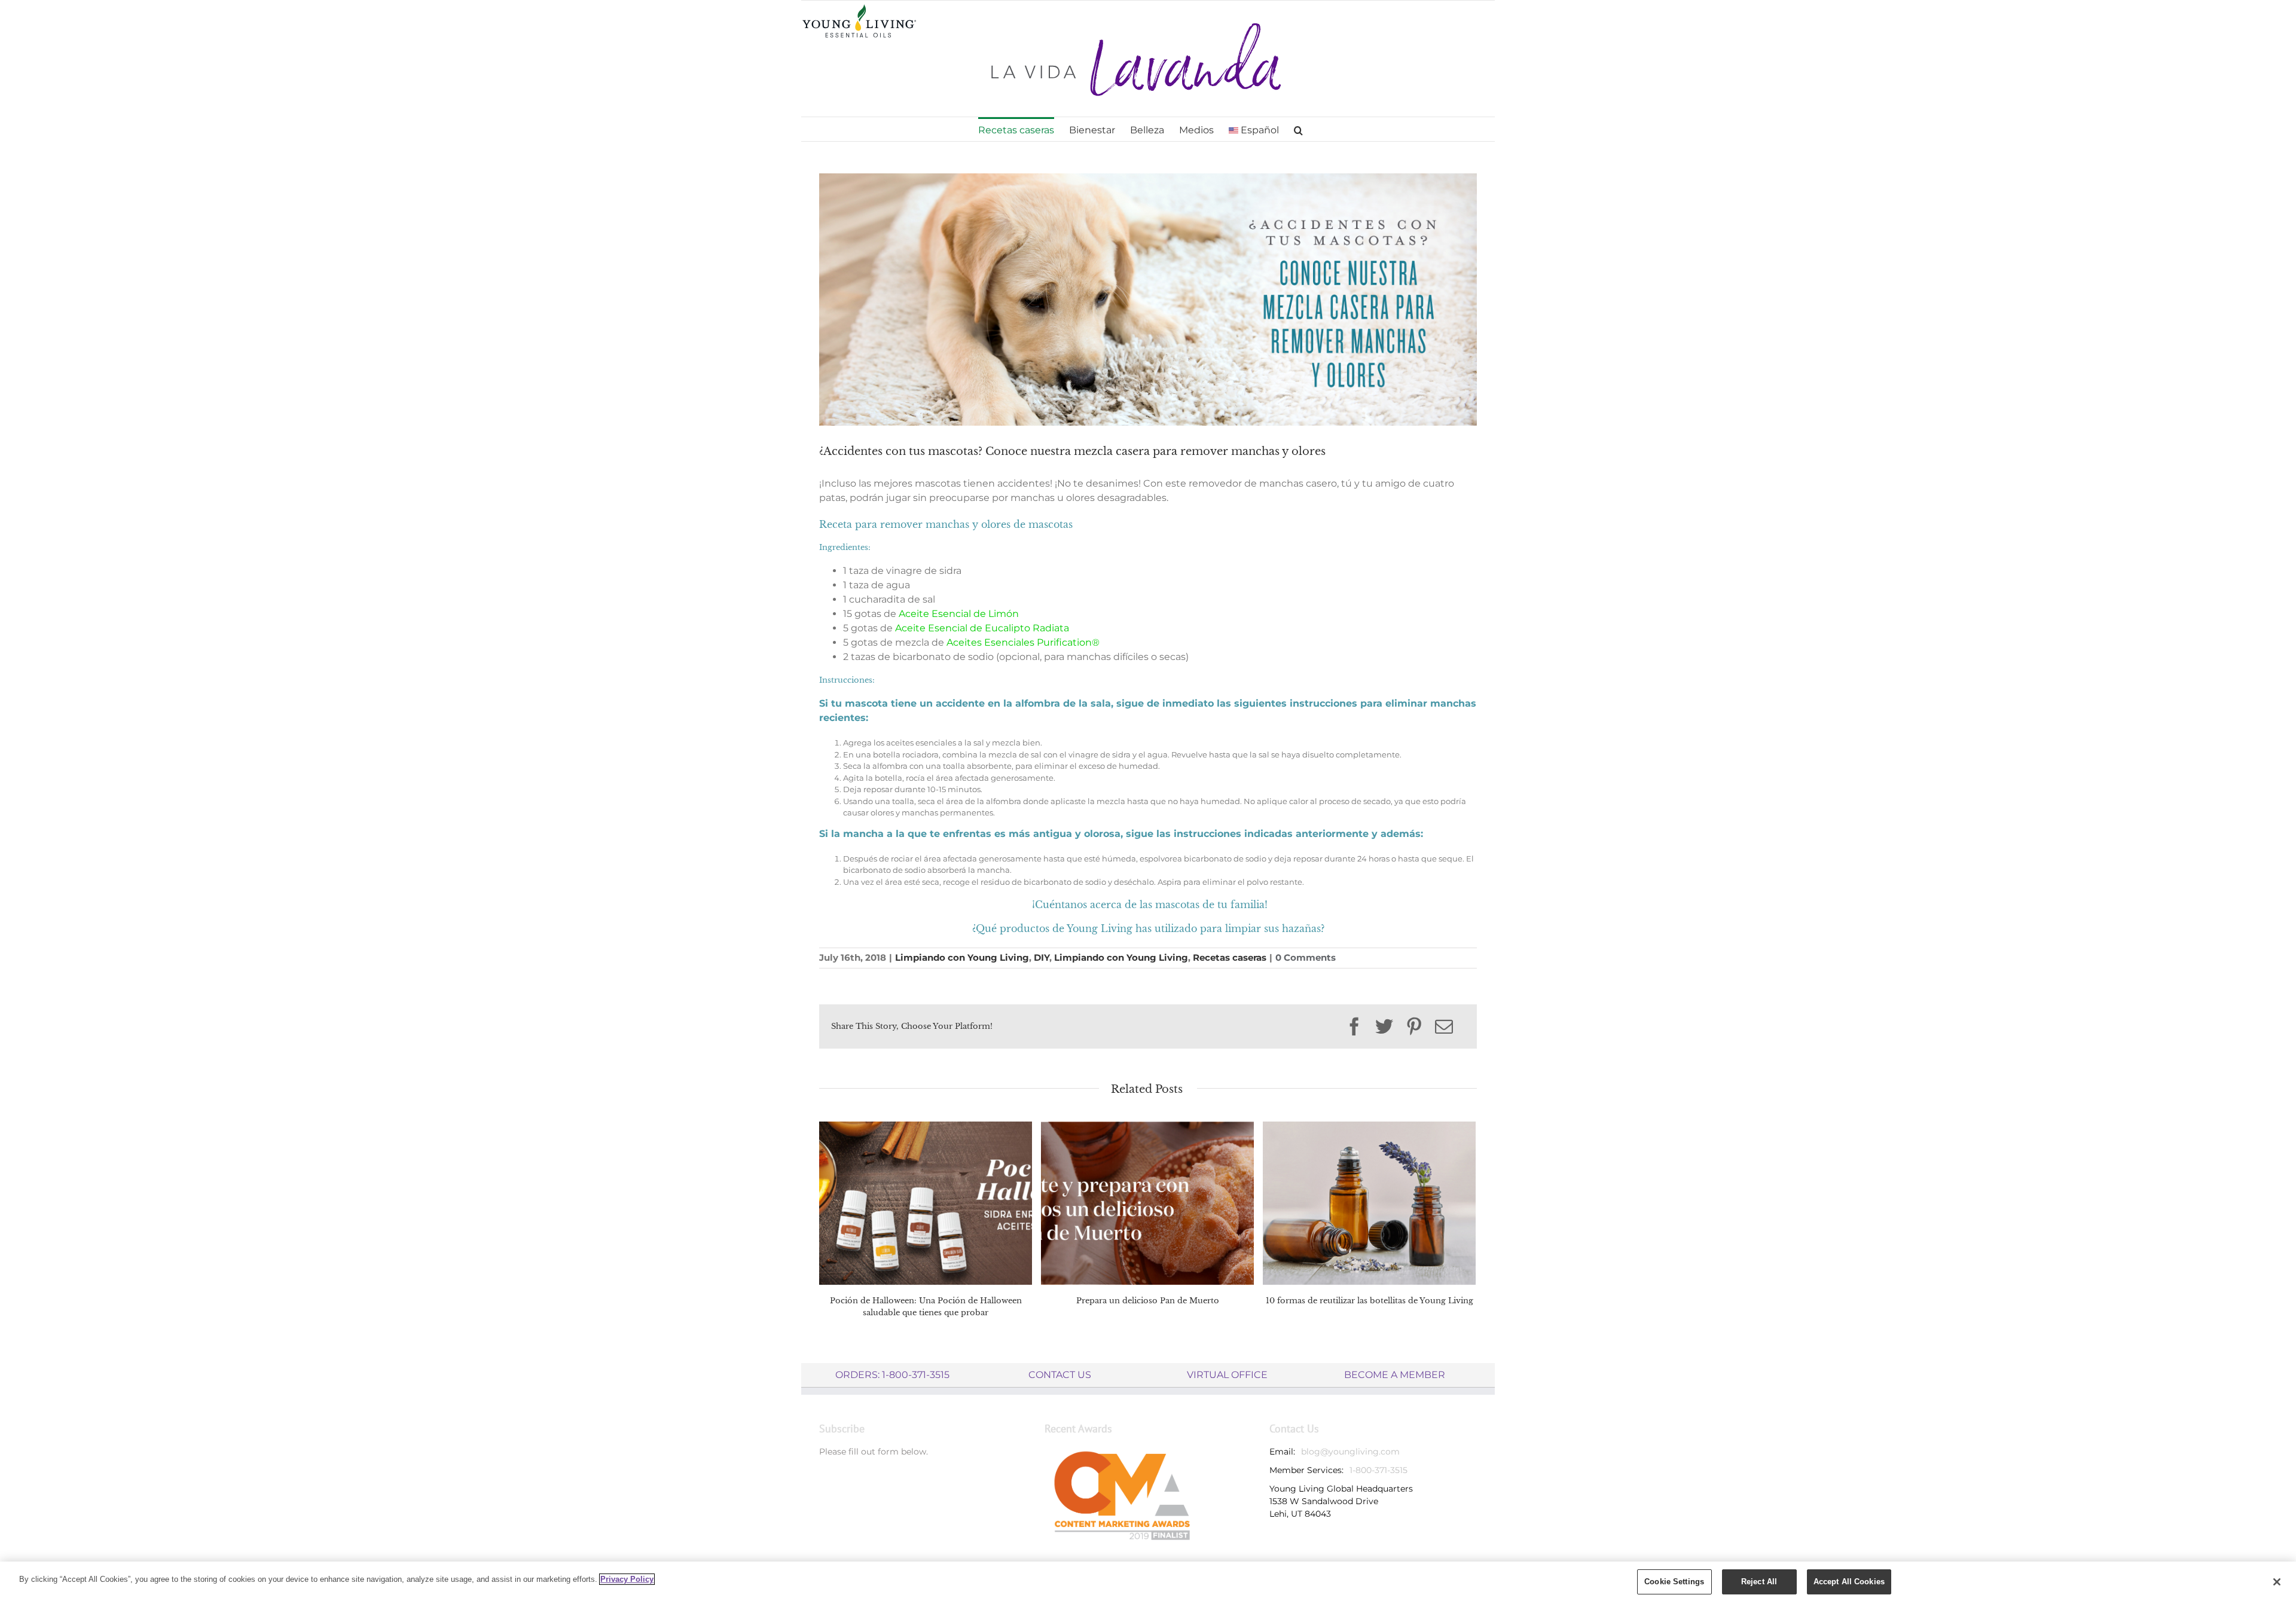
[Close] (2277, 1582)
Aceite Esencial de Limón (959, 614)
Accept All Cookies (1849, 1582)
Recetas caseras (1230, 957)
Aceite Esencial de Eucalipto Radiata (982, 628)
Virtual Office (1227, 1375)
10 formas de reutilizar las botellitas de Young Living (1370, 1301)
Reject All (1759, 1582)
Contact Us (1060, 1375)
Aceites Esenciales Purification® (1023, 642)
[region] (1148, 1583)
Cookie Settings (1674, 1582)
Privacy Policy (627, 1579)
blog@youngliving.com (1350, 1452)
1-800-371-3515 (1378, 1470)
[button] (1298, 129)
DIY (1042, 957)
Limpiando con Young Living (962, 957)
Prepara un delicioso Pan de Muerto (1148, 1301)
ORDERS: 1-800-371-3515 (892, 1375)
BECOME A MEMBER (1395, 1375)
